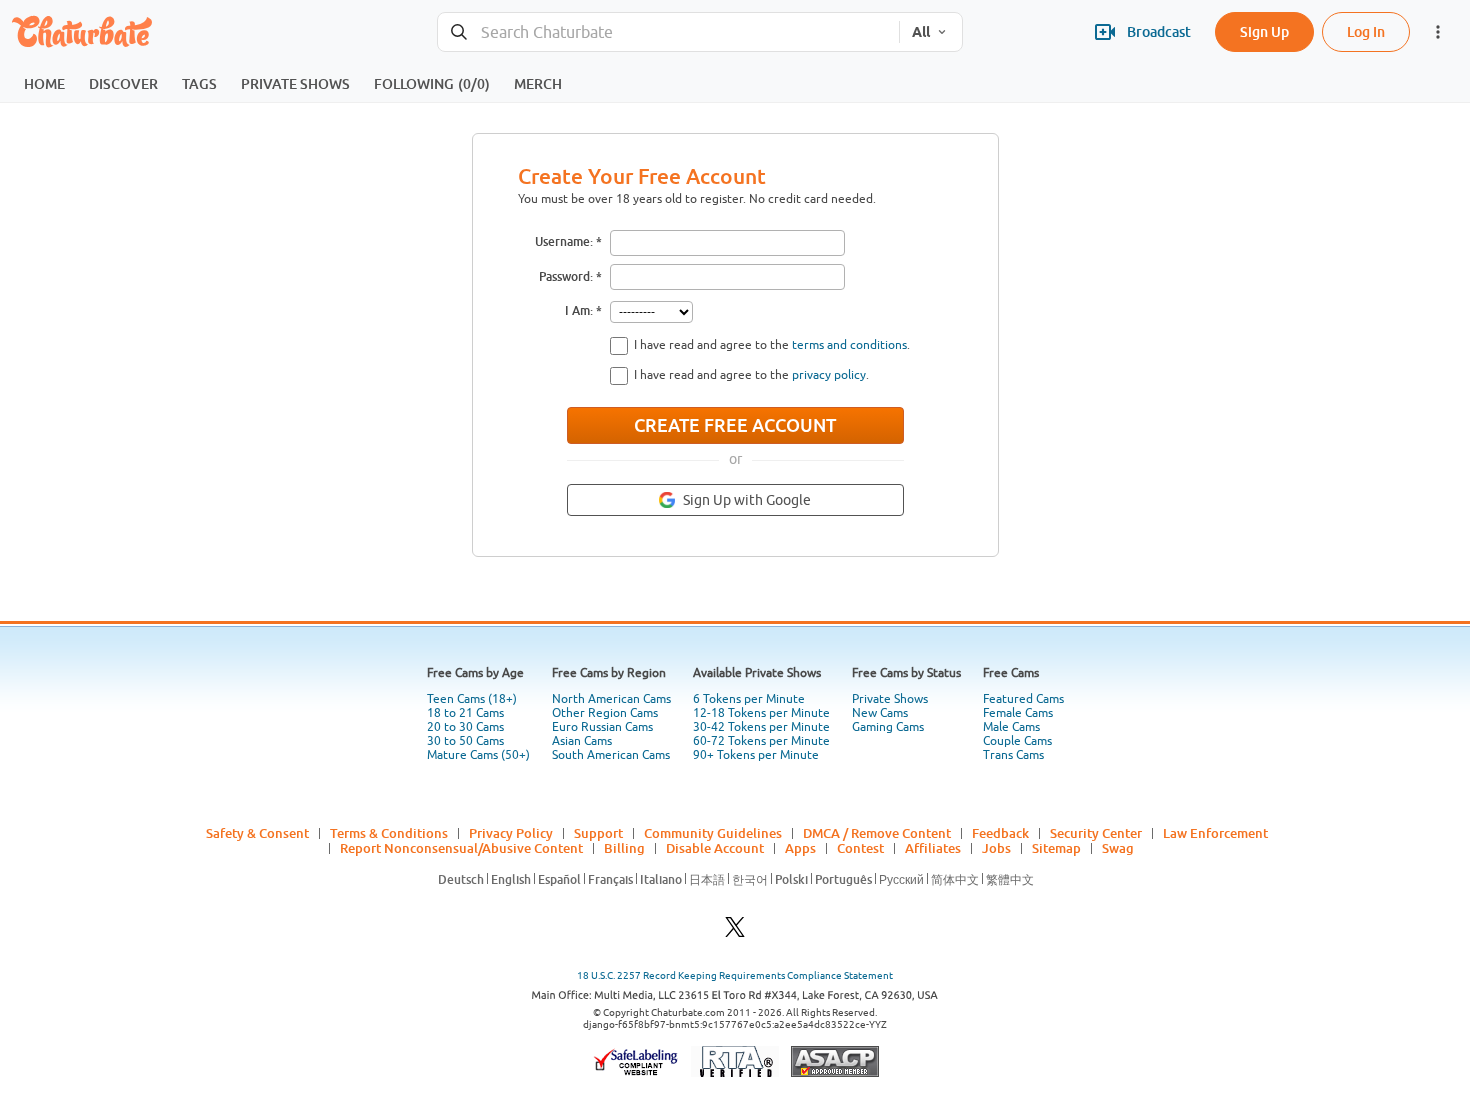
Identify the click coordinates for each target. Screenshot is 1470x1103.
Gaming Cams (888, 727)
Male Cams (1011, 727)
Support (598, 833)
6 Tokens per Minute (749, 699)
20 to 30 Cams (465, 727)
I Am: (579, 310)
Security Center (1096, 833)
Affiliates (933, 848)
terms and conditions (849, 345)
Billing (624, 848)
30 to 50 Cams (465, 741)
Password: (566, 276)
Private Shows (890, 699)
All (921, 32)
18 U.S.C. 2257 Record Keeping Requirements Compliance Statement (735, 975)
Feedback (1000, 833)
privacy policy (829, 375)
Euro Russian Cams (602, 727)
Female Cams (1018, 713)
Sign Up (1264, 31)
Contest (860, 848)
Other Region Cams (605, 713)
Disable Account (715, 848)
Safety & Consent (257, 833)
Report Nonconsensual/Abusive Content (461, 848)
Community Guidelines (713, 833)
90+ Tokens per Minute (756, 755)
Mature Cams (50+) (478, 755)
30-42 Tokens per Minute (761, 727)
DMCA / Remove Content (877, 833)
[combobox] (668, 32)
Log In (1366, 31)
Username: (564, 241)
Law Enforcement (1215, 833)
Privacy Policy (511, 833)
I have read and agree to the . (772, 345)
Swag (1118, 848)
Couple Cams (1017, 741)
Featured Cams (1023, 699)
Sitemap (1056, 848)
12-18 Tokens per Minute (761, 713)
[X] (735, 932)
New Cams (880, 713)
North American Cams (611, 699)
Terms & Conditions (389, 833)
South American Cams (611, 755)
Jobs (996, 848)
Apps (800, 848)
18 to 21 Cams (465, 713)
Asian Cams (582, 741)
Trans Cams (1013, 755)
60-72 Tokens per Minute (761, 741)
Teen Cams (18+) (472, 699)
